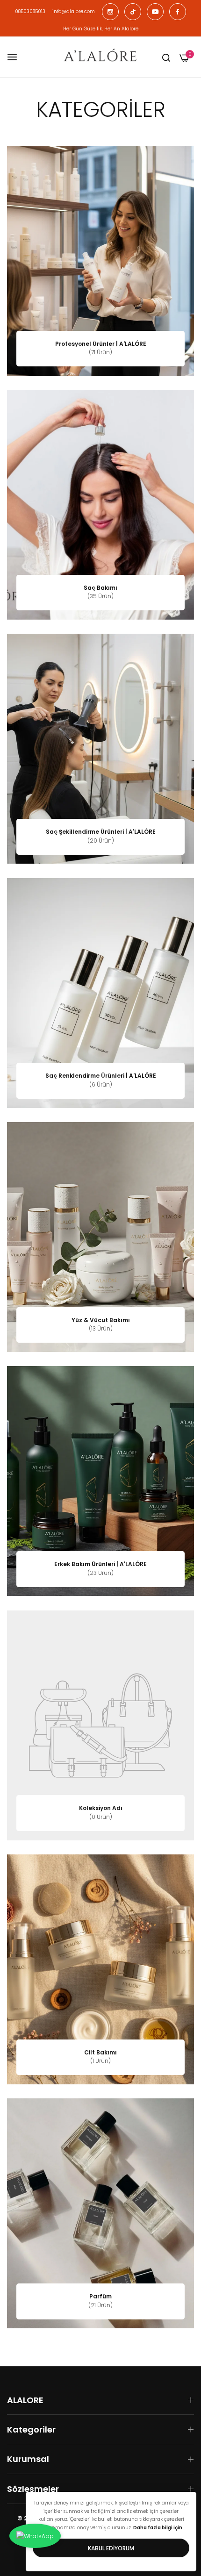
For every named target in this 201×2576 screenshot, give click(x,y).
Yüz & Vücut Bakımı (101, 1320)
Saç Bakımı (100, 588)
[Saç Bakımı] (100, 505)
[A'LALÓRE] (100, 57)
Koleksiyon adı (101, 1808)
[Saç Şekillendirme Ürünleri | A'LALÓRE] (100, 749)
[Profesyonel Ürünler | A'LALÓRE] (100, 261)
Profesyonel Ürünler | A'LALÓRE (101, 344)
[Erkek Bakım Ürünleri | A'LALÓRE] (100, 1481)
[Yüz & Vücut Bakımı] (100, 1237)
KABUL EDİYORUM (111, 2548)
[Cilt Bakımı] (100, 1969)
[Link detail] (110, 12)
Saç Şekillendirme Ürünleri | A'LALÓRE (101, 832)
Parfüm (100, 2297)
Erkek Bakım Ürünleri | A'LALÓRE (100, 1564)
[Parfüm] (100, 2213)
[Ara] (166, 57)
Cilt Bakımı (100, 2053)
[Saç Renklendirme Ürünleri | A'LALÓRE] (100, 993)
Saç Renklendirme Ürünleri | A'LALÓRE (101, 1076)
